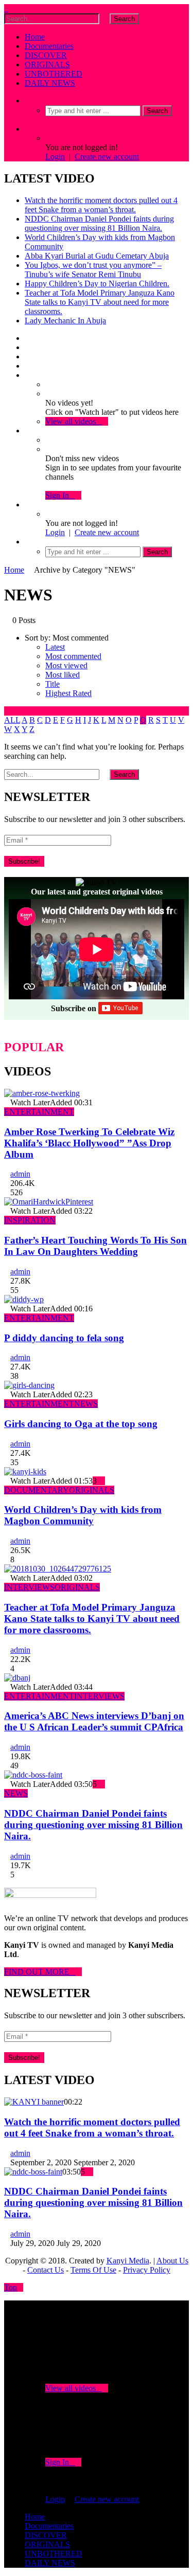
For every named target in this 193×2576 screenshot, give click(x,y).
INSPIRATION (30, 1220)
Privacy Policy (147, 2270)
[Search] (28, 101)
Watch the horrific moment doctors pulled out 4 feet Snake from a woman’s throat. (101, 205)
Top (11, 2287)
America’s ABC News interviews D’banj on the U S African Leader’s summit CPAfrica (94, 1721)
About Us (172, 2261)
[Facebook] (28, 338)
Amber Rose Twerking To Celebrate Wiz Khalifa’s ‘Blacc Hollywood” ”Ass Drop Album (89, 1143)
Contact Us (46, 2270)
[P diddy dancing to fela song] (24, 1299)
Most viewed (66, 665)
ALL (12, 720)
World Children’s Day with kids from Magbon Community (83, 1515)
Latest (55, 647)
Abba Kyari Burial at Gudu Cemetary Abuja (97, 256)
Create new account (107, 157)
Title (52, 684)
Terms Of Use (93, 2270)
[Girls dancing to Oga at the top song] (29, 1385)
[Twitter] (28, 347)
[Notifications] (28, 431)
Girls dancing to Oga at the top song (81, 1424)
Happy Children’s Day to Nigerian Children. (97, 284)
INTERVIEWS (29, 1587)
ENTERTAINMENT (39, 1112)
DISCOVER (46, 55)
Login (55, 157)
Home (35, 37)
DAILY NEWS (50, 83)
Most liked (63, 675)
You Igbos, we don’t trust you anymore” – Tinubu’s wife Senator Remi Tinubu (93, 270)
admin (20, 1174)
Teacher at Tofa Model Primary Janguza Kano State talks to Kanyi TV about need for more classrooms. (100, 302)
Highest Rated (68, 693)
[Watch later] (28, 375)
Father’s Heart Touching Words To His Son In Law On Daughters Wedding (95, 1246)
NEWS (86, 1404)
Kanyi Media (128, 2261)
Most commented (73, 656)
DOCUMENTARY (37, 1490)
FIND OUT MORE (40, 1972)
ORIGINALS (47, 65)
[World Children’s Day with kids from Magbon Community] (25, 1472)
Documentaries (49, 46)
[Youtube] (28, 357)
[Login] (28, 505)
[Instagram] (28, 366)
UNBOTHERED (54, 74)
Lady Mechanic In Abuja (65, 321)
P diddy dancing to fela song (64, 1338)
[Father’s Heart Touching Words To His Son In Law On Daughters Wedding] (49, 1202)
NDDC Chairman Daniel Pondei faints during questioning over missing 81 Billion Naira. (99, 223)
